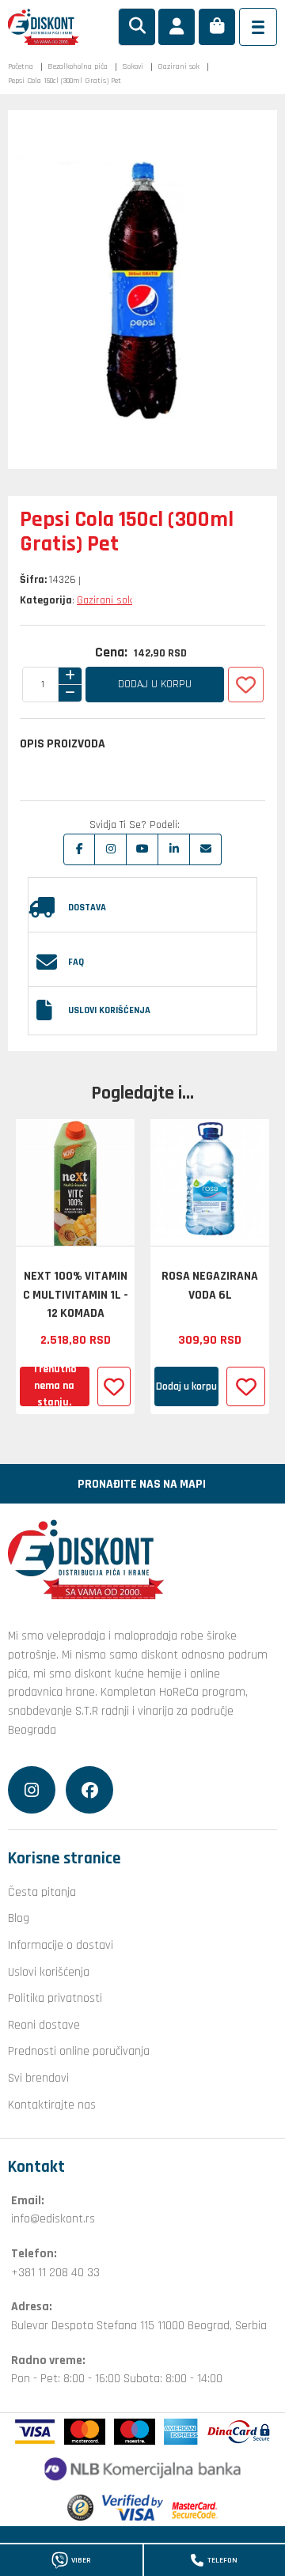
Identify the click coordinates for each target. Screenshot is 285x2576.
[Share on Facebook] (79, 849)
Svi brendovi (38, 2078)
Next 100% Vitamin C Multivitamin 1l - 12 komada (76, 1294)
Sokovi (133, 66)
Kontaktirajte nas (52, 2105)
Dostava (87, 908)
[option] (75, 1267)
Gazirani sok (179, 66)
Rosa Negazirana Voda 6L (210, 1285)
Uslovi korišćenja (109, 1010)
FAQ (76, 962)
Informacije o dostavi (61, 1945)
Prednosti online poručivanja (79, 2051)
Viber (81, 2560)
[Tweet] (111, 849)
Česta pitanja (42, 1892)
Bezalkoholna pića (78, 66)
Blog (19, 1918)
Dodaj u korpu (155, 684)
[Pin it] (142, 849)
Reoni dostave (44, 2025)
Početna (21, 66)
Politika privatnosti (55, 1998)
